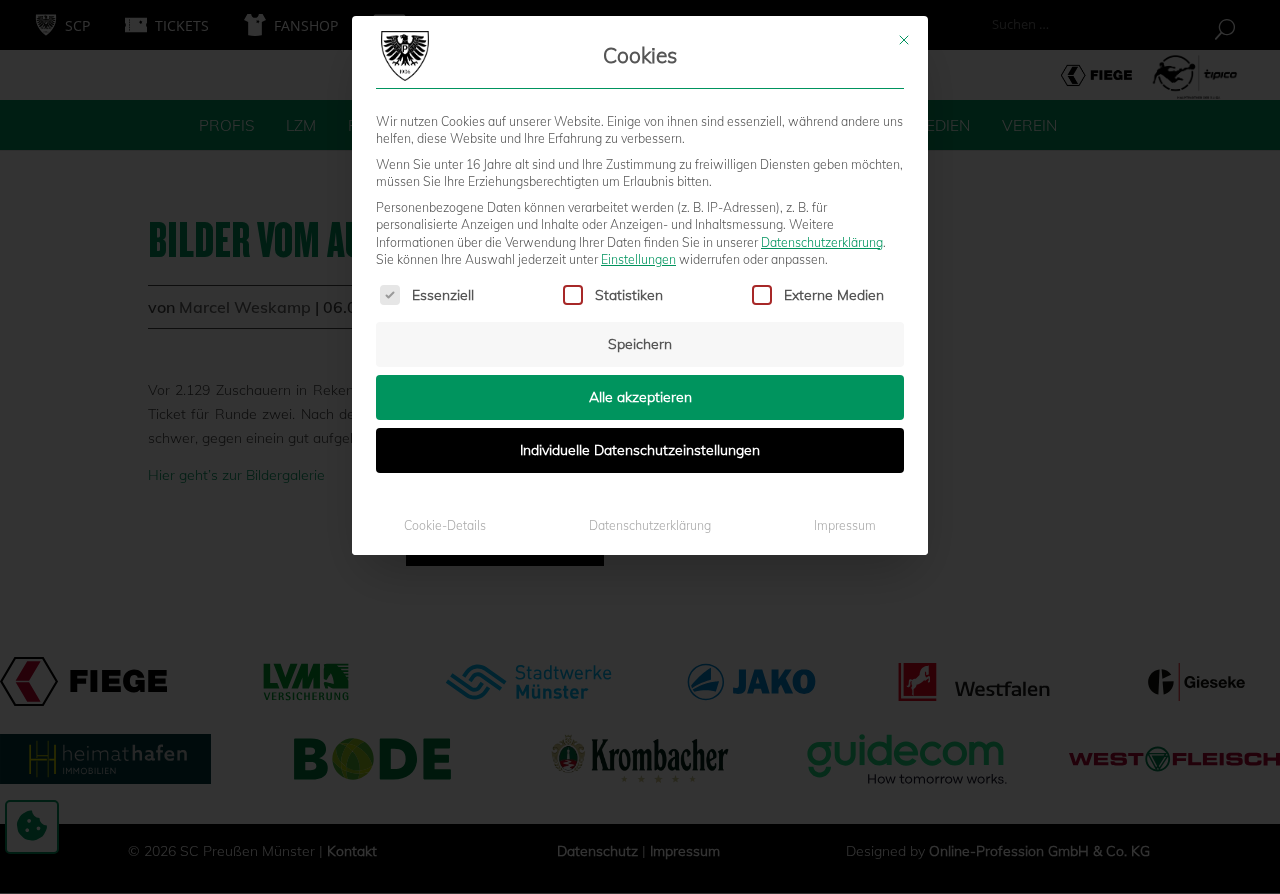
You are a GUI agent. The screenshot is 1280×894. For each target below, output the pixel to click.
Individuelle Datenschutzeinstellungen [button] (640, 450)
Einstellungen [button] (638, 259)
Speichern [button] (640, 344)
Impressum (845, 525)
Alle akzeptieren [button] (640, 397)
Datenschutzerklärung (822, 242)
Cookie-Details (445, 525)
